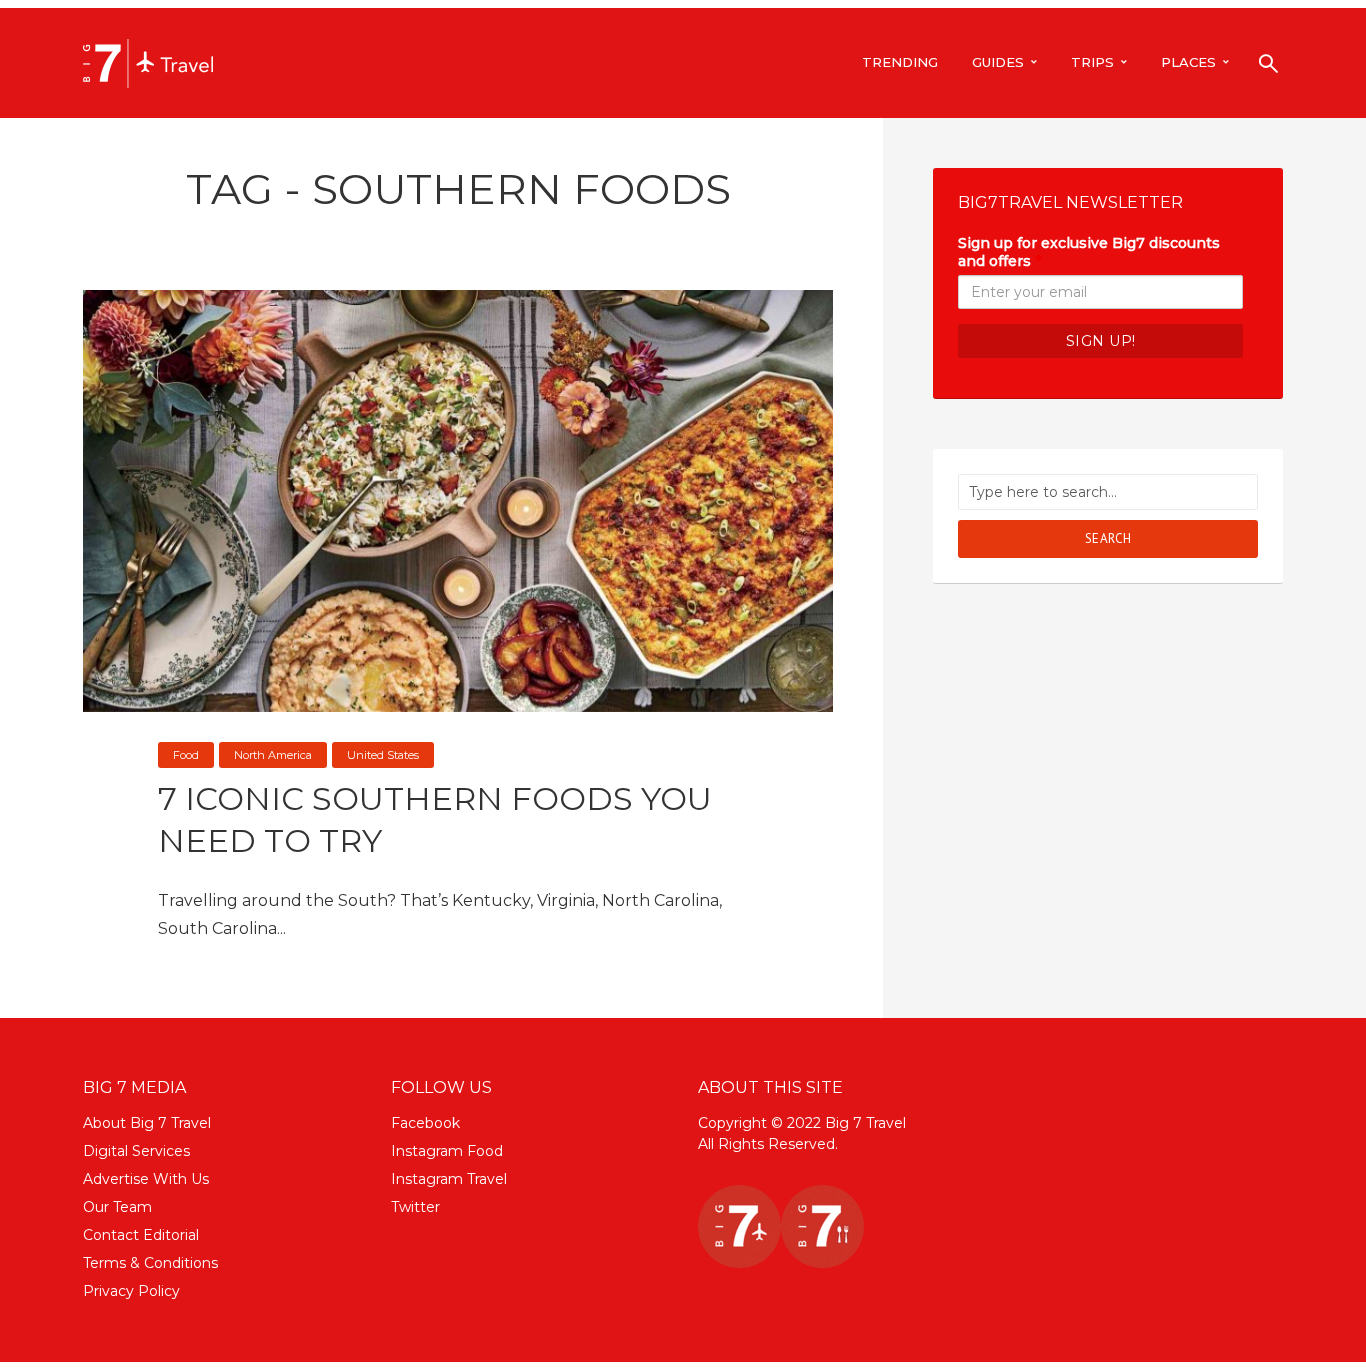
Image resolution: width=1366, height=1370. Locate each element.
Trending (900, 62)
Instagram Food (447, 1151)
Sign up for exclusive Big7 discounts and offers (1089, 252)
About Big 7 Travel (147, 1123)
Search (1108, 538)
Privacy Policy (131, 1291)
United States (383, 755)
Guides (998, 62)
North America (273, 755)
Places (1188, 62)
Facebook (425, 1123)
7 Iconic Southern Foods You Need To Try (435, 819)
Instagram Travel (449, 1179)
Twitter (415, 1207)
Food (186, 755)
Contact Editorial (141, 1235)
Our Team (117, 1207)
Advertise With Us (146, 1179)
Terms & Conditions (150, 1263)
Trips (1092, 62)
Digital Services (136, 1151)
